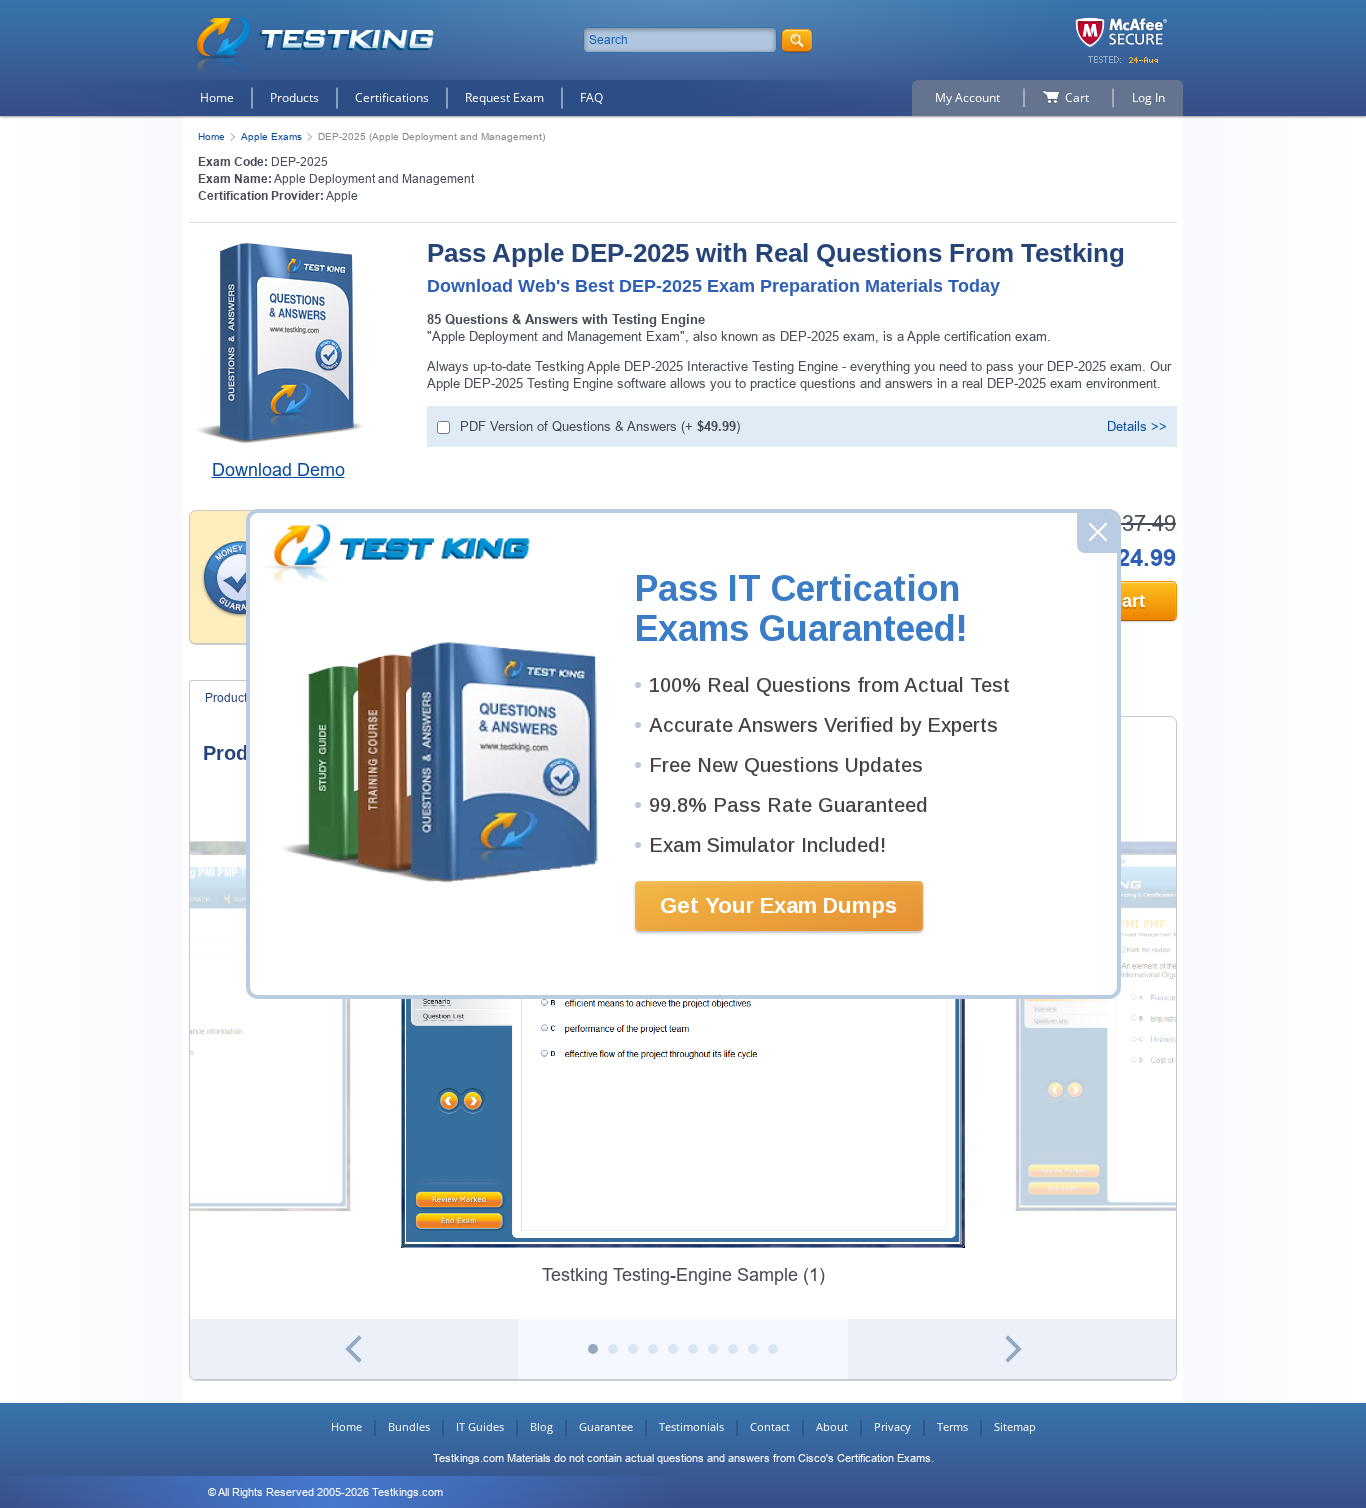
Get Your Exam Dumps (778, 905)
